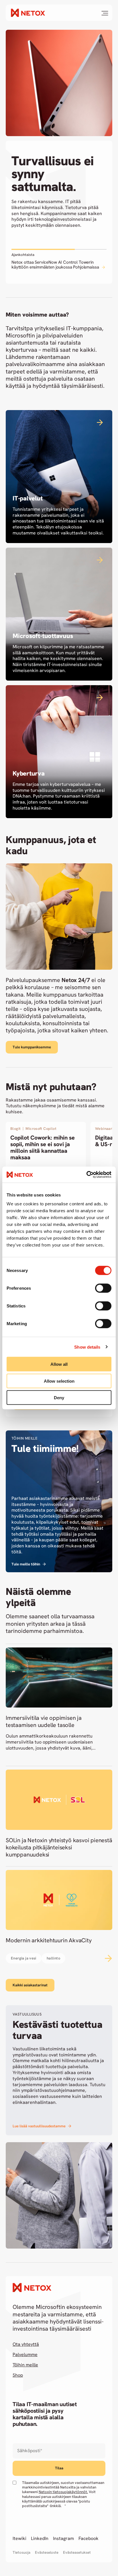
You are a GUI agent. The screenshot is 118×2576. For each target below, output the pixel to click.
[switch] (103, 1288)
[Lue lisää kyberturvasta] (59, 752)
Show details (87, 1347)
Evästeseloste (47, 2553)
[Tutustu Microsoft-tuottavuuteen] (59, 614)
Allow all (59, 1364)
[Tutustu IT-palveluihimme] (59, 477)
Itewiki (19, 2539)
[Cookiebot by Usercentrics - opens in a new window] (86, 1175)
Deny (59, 1398)
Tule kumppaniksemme (32, 1047)
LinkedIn (40, 2539)
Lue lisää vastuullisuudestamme (39, 2126)
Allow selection (59, 1381)
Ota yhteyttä (26, 2344)
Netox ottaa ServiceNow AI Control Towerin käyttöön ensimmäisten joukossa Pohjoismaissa (56, 265)
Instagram (63, 2539)
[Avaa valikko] (105, 13)
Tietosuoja (21, 2553)
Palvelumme (25, 2355)
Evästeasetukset (77, 2553)
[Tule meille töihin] (59, 1501)
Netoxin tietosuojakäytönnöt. (63, 2492)
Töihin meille (25, 2365)
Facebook (88, 2539)
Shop (18, 2375)
